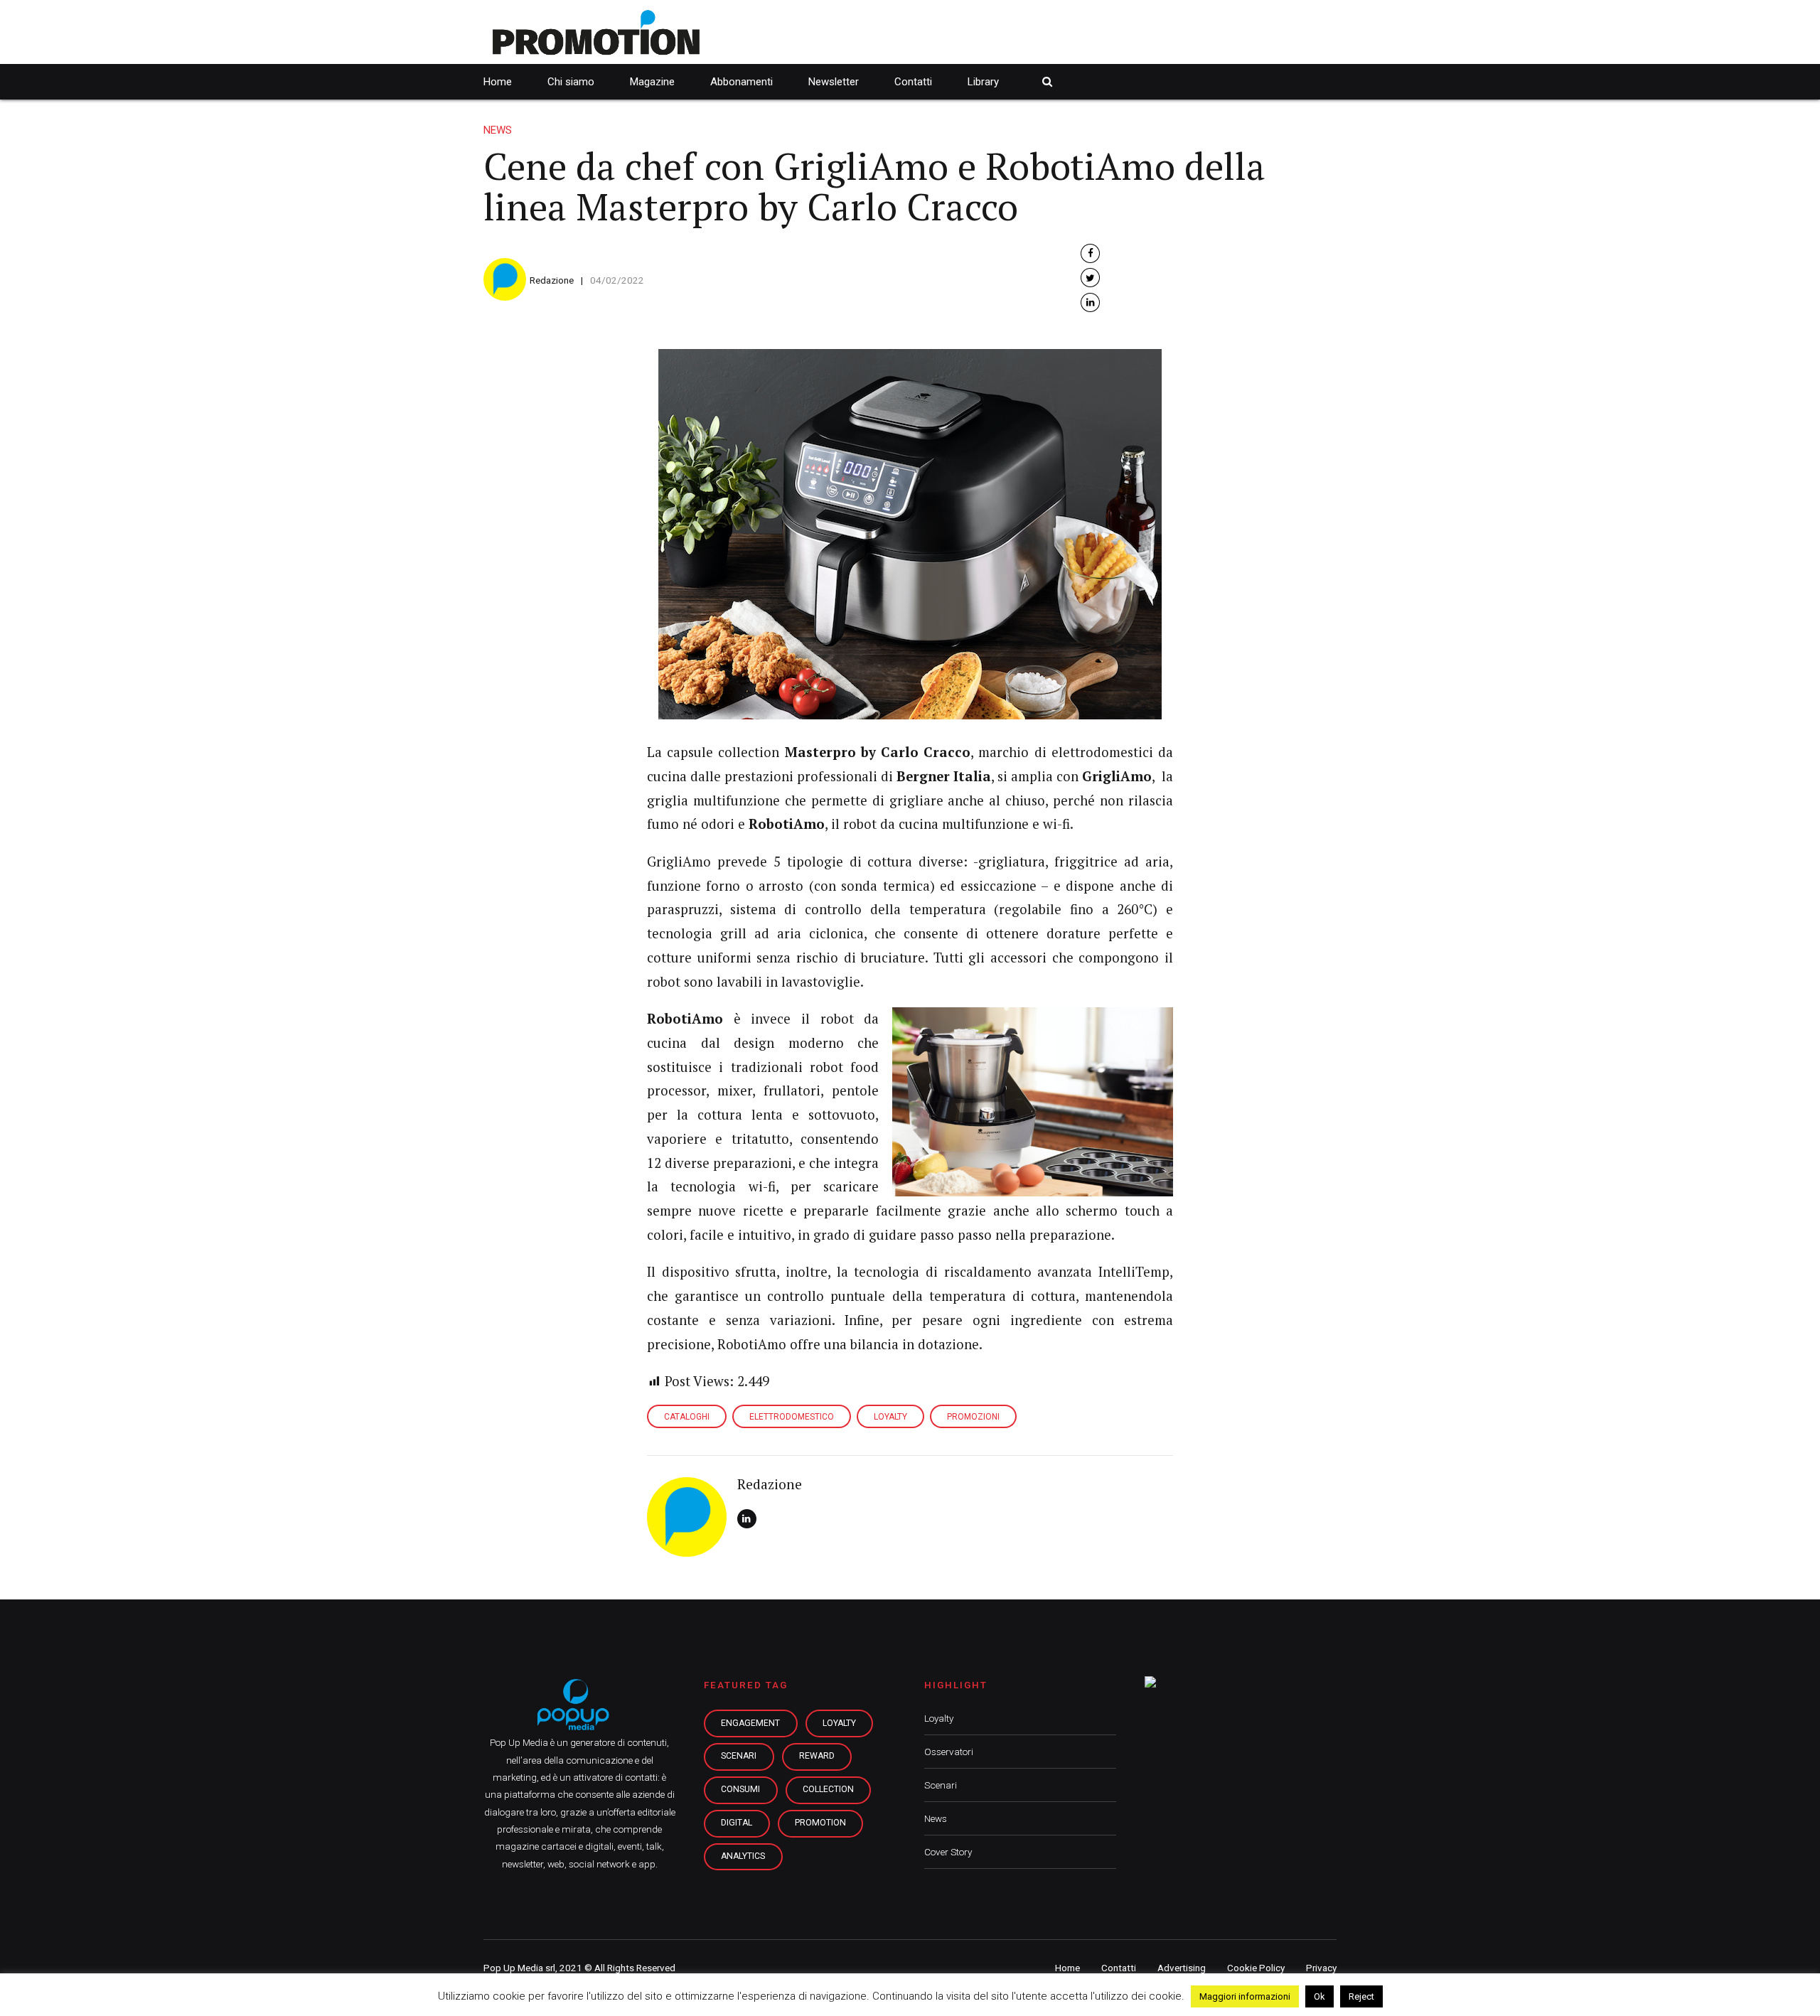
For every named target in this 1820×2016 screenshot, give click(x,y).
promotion (820, 1823)
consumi (740, 1789)
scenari (739, 1756)
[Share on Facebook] (1090, 253)
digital (737, 1823)
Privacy (1321, 1968)
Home (498, 82)
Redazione (552, 280)
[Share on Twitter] (1090, 278)
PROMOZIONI (973, 1417)
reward (817, 1756)
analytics (743, 1856)
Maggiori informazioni (1245, 1996)
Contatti (913, 82)
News (498, 130)
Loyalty (939, 1718)
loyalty (839, 1723)
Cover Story (948, 1852)
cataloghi (687, 1417)
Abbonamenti (742, 82)
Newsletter (834, 82)
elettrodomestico (792, 1417)
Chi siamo (571, 82)
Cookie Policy (1256, 1968)
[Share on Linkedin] (1090, 302)
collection (828, 1789)
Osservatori (949, 1752)
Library (983, 82)
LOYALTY (890, 1417)
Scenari (941, 1785)
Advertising (1182, 1968)
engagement (750, 1723)
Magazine (652, 82)
